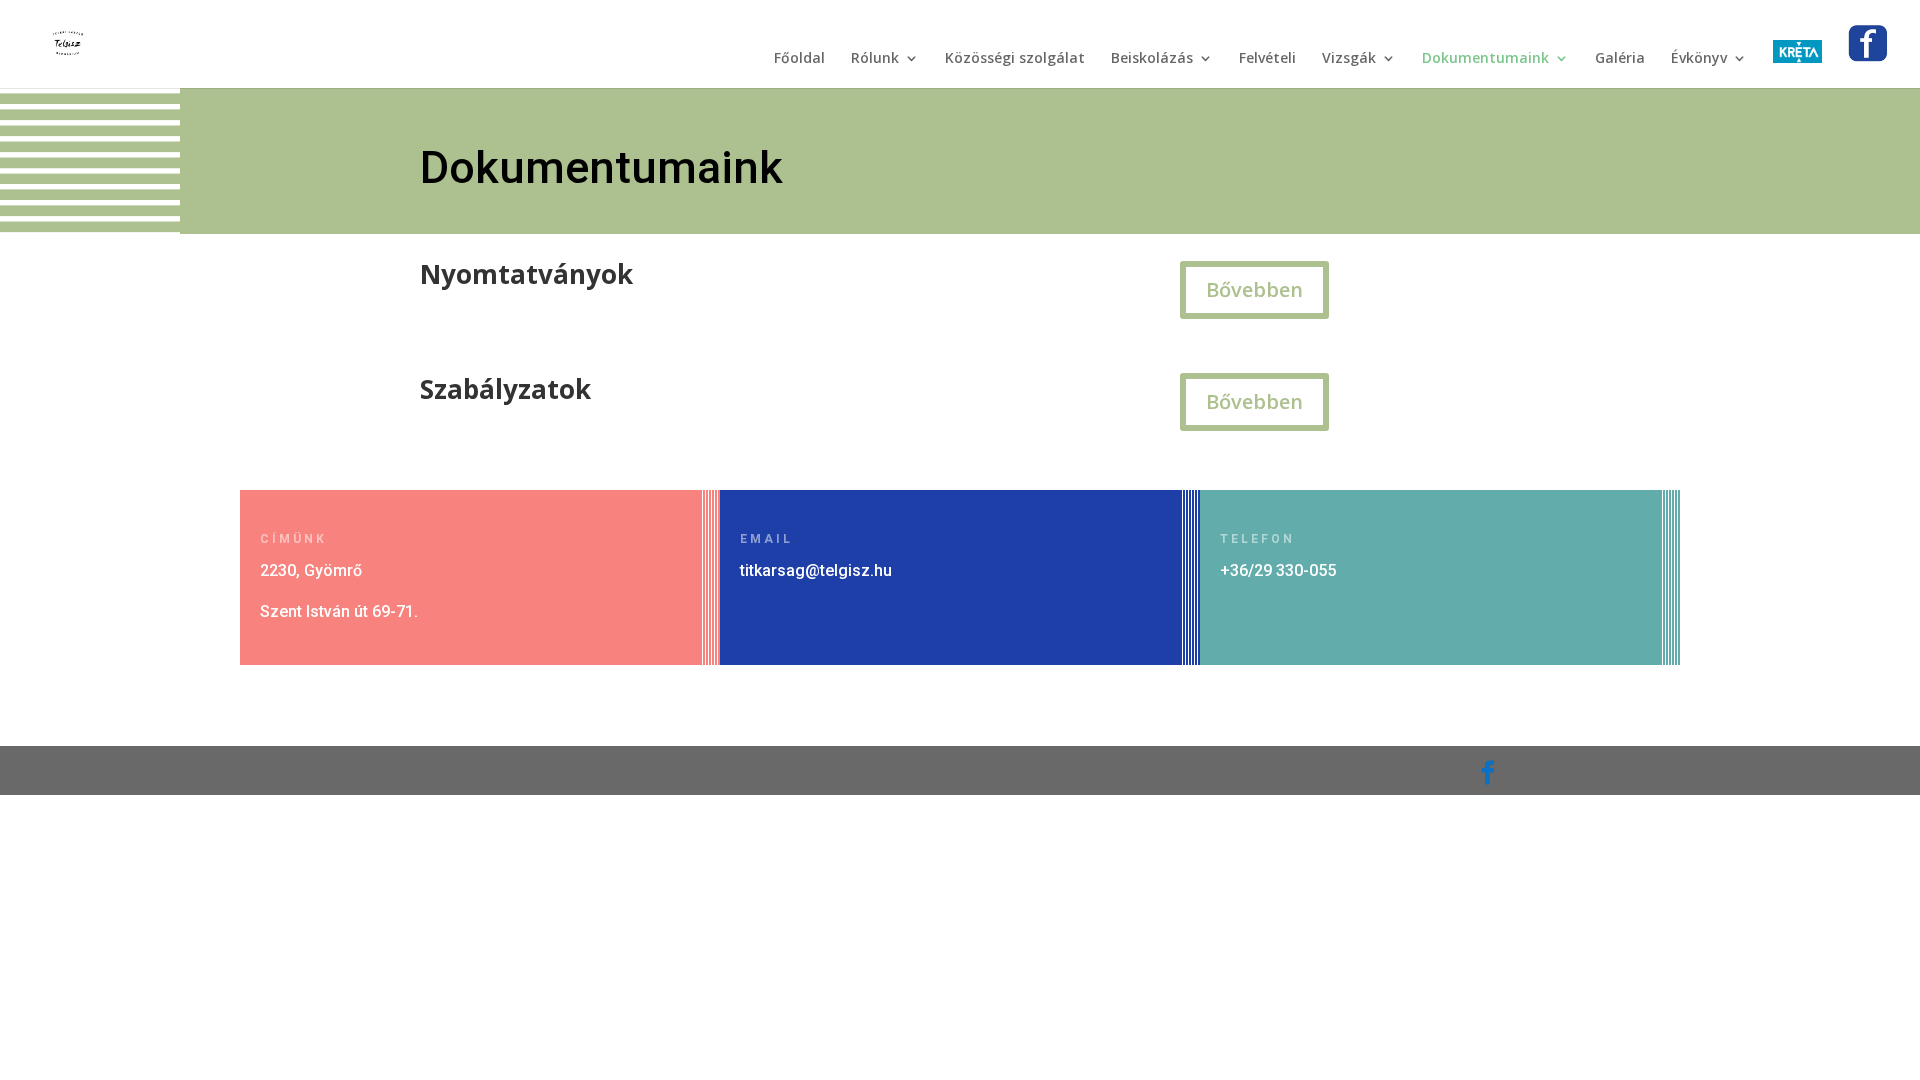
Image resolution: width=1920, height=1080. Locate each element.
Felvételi (1267, 59)
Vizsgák (1349, 59)
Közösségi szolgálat (1015, 59)
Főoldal (799, 59)
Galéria (1620, 59)
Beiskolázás (1152, 59)
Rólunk (875, 59)
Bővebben (1254, 289)
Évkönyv (1699, 59)
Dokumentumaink (1485, 59)
